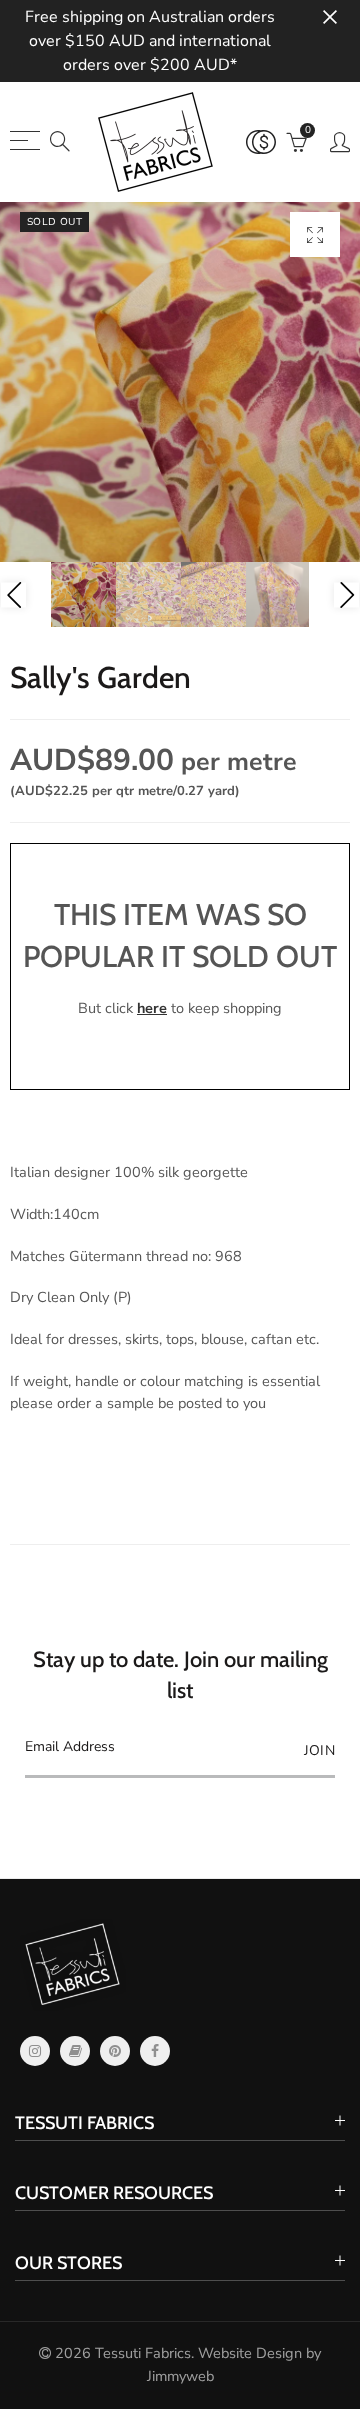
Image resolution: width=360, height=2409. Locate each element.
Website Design (250, 2353)
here (152, 1008)
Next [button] (346, 594)
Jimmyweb (180, 2376)
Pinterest (115, 2051)
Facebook (155, 2051)
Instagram (35, 2051)
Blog (75, 2051)
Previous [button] (13, 594)
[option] (180, 382)
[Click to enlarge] (315, 234)
